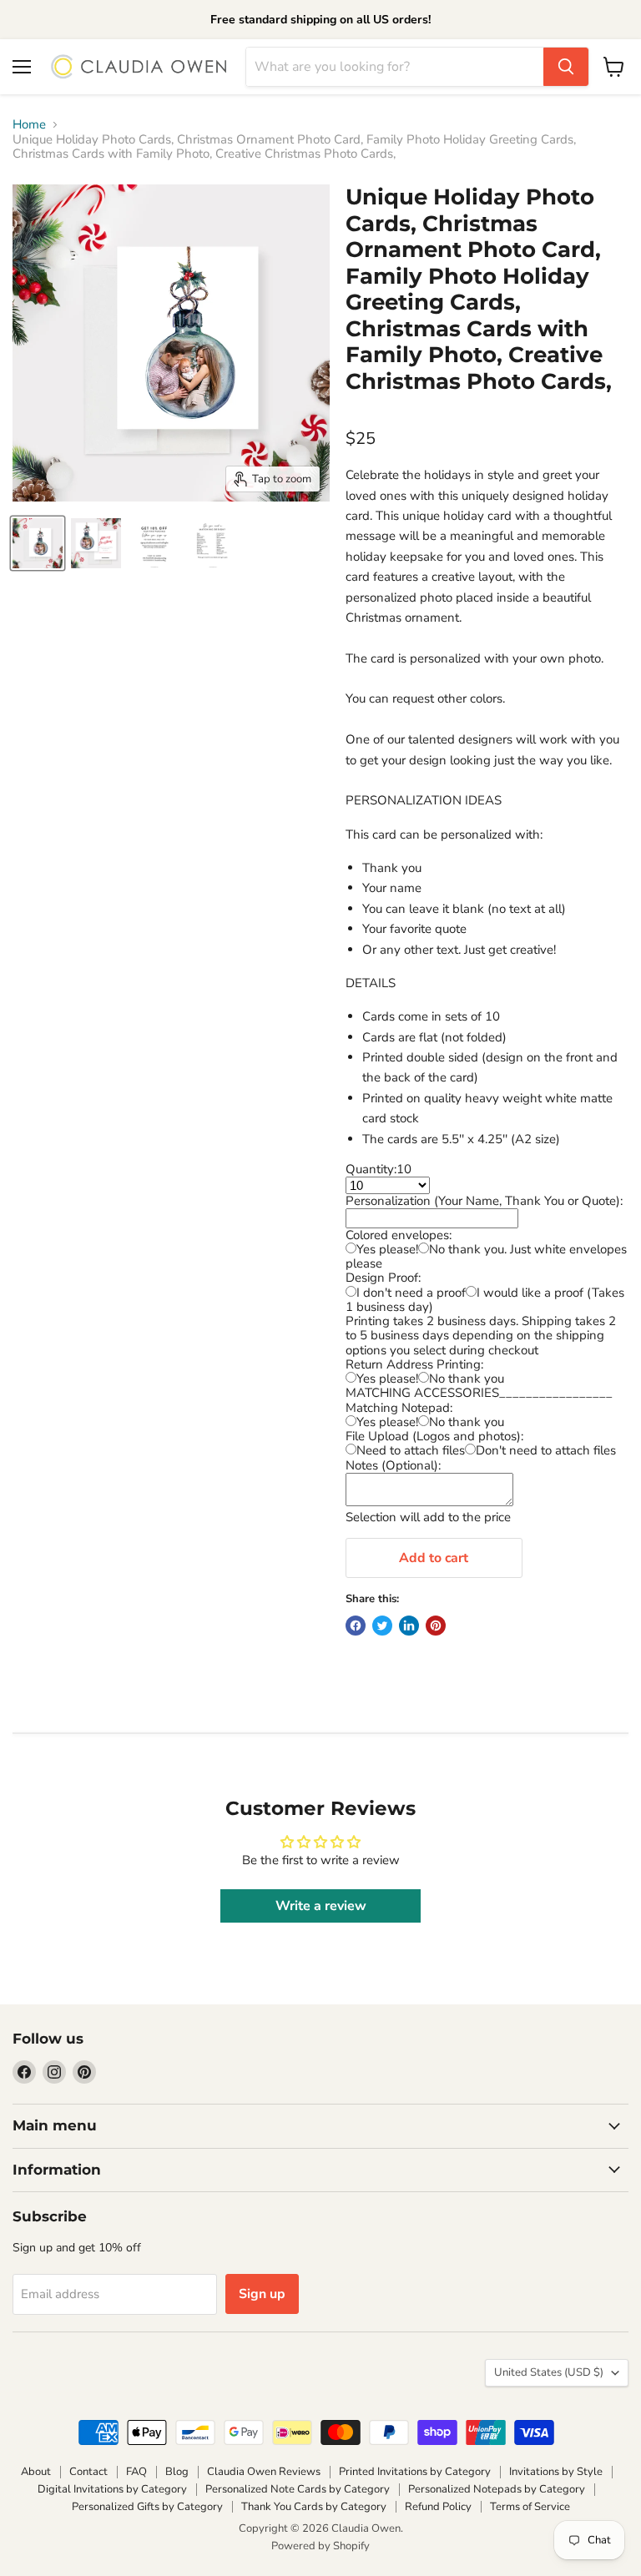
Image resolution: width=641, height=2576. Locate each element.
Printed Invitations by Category (415, 2472)
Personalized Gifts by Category (147, 2507)
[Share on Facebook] (356, 1626)
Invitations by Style (556, 2472)
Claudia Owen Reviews (264, 2472)
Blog (177, 2472)
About (36, 2472)
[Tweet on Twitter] (382, 1626)
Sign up (262, 2294)
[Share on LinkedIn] (409, 1626)
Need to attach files (411, 1450)
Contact (88, 2472)
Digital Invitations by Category (112, 2489)
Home (29, 125)
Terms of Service (530, 2507)
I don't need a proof (411, 1293)
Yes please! (387, 1249)
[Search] (566, 67)
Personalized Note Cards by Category (298, 2489)
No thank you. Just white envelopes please (486, 1256)
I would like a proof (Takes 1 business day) (485, 1300)
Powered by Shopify (320, 2546)
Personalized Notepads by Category (497, 2489)
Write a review (321, 1906)
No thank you (467, 1379)
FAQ (136, 2472)
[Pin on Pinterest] (436, 1626)
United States (549, 2372)
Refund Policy (438, 2507)
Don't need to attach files (546, 1450)
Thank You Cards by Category (314, 2507)
